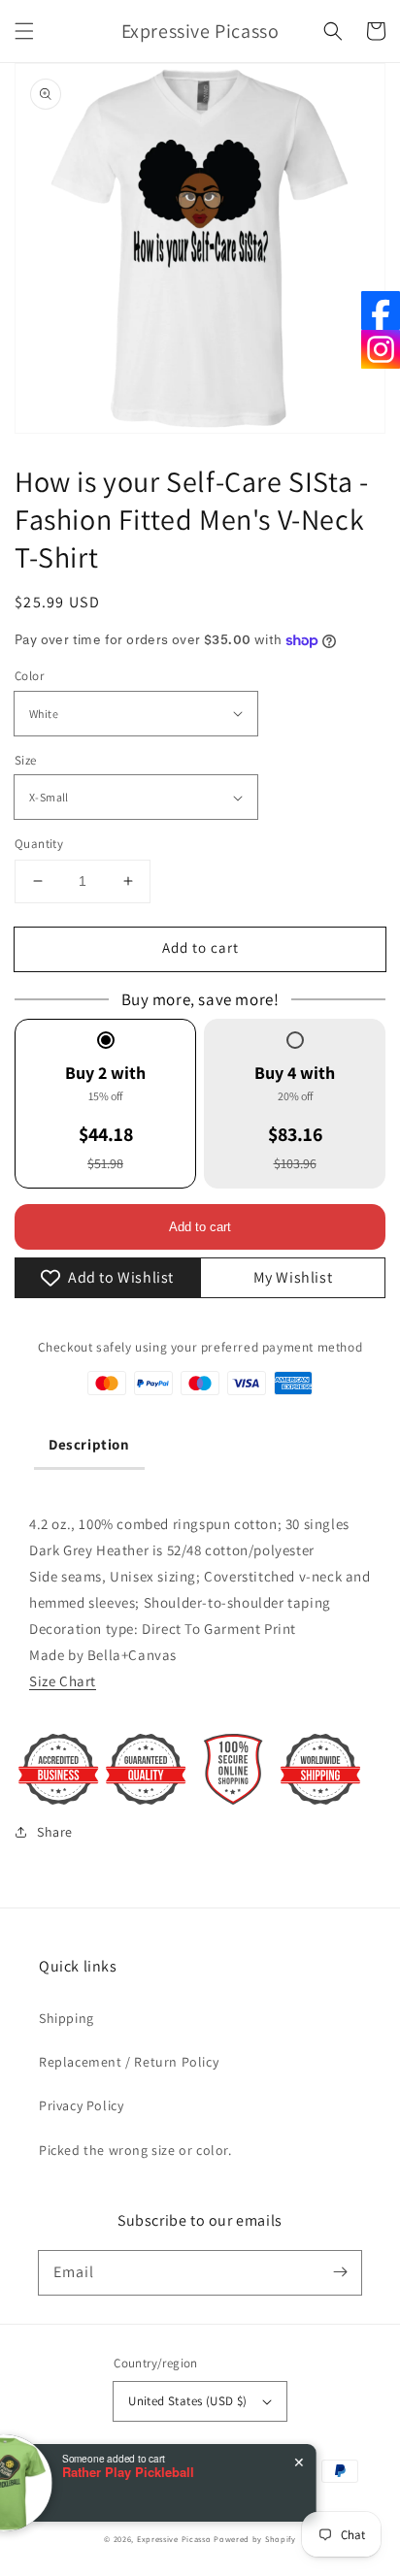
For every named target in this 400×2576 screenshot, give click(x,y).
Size (26, 760)
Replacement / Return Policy (129, 2062)
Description (89, 1444)
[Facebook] (381, 310)
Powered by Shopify (255, 2539)
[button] (24, 31)
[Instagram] (381, 349)
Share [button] (55, 1832)
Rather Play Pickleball (173, 2472)
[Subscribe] (340, 2272)
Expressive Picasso (174, 2539)
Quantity (39, 844)
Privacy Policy (81, 2105)
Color (29, 676)
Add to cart (200, 947)
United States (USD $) (187, 2401)
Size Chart (63, 1681)
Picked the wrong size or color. (135, 2150)
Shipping (67, 2018)
